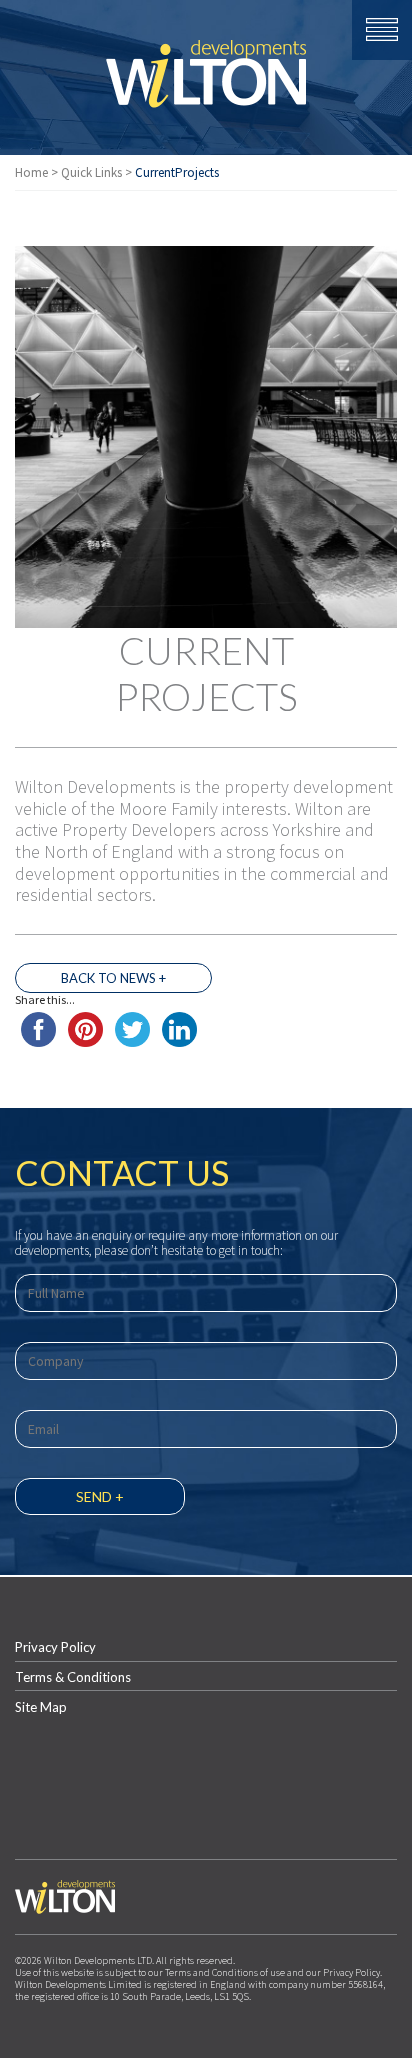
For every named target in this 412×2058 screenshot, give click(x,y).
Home (31, 172)
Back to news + (113, 978)
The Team (206, 860)
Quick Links (91, 172)
